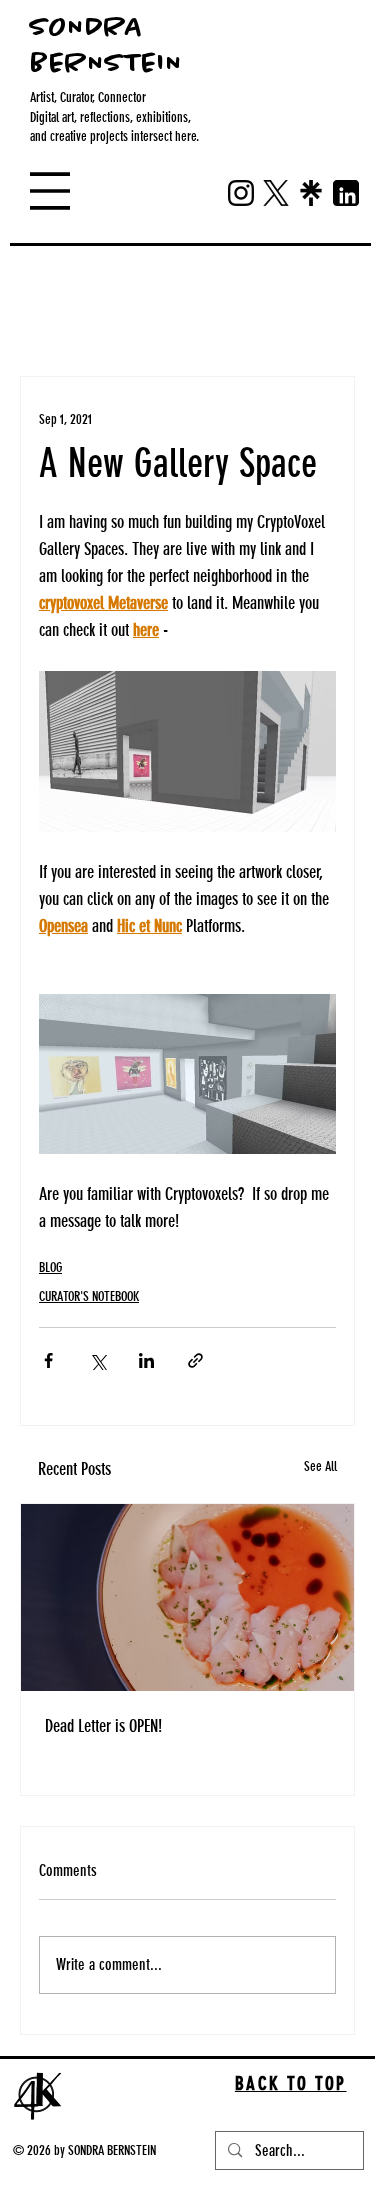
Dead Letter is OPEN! (103, 1726)
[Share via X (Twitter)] (97, 1360)
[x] (276, 193)
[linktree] (311, 193)
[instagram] (241, 193)
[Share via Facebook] (48, 1360)
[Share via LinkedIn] (146, 1360)
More (190, 315)
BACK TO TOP (290, 2083)
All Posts (44, 315)
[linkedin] (346, 193)
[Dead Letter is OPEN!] (187, 1597)
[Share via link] (195, 1360)
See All (320, 1466)
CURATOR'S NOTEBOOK (89, 1296)
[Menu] (50, 191)
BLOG (122, 315)
